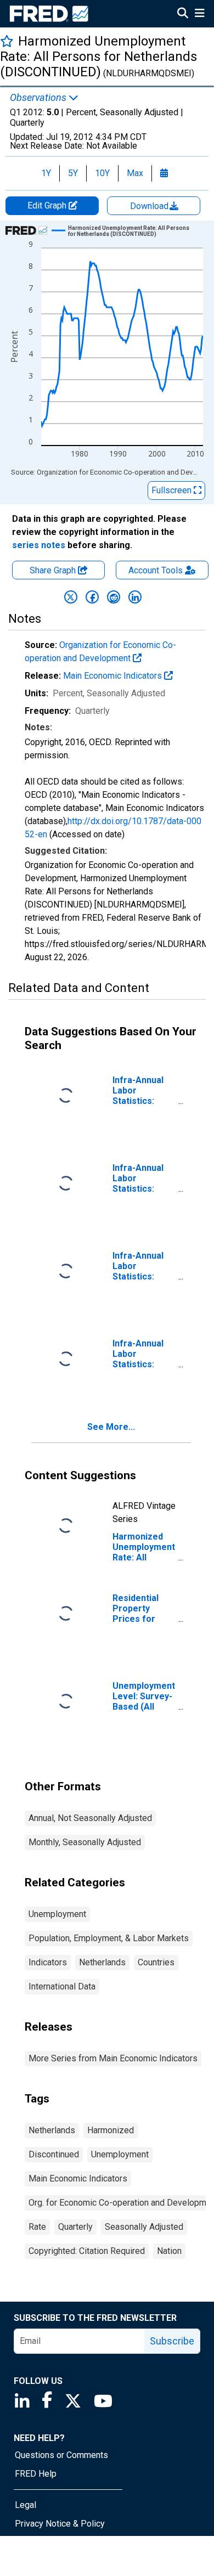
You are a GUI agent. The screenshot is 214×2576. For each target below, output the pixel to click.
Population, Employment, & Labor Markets (109, 1938)
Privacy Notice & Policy (60, 2524)
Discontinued (54, 2154)
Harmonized (111, 2130)
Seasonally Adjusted (144, 2227)
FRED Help (36, 2474)
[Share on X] (71, 597)
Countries (156, 1962)
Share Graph (54, 570)
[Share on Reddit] (114, 597)
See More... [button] (111, 1427)
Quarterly (75, 2227)
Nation (169, 2251)
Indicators (48, 1962)
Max (135, 173)
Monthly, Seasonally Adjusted (85, 1842)
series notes (39, 545)
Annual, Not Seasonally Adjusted (90, 1818)
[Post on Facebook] (92, 597)
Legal (26, 2505)
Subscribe (172, 2341)
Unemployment (57, 1914)
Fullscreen (173, 490)
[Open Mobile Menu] (199, 14)
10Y (102, 173)
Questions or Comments (61, 2455)
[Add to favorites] (7, 41)
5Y (73, 173)
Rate (37, 2227)
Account (156, 570)
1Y (46, 173)
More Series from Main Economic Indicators (113, 2058)
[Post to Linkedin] (135, 597)
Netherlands (102, 1962)
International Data (62, 1986)
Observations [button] (39, 98)
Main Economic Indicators (114, 676)
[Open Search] (183, 14)
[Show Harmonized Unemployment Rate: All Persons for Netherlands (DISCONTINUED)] (131, 231)
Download (150, 206)
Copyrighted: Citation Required (87, 2251)
